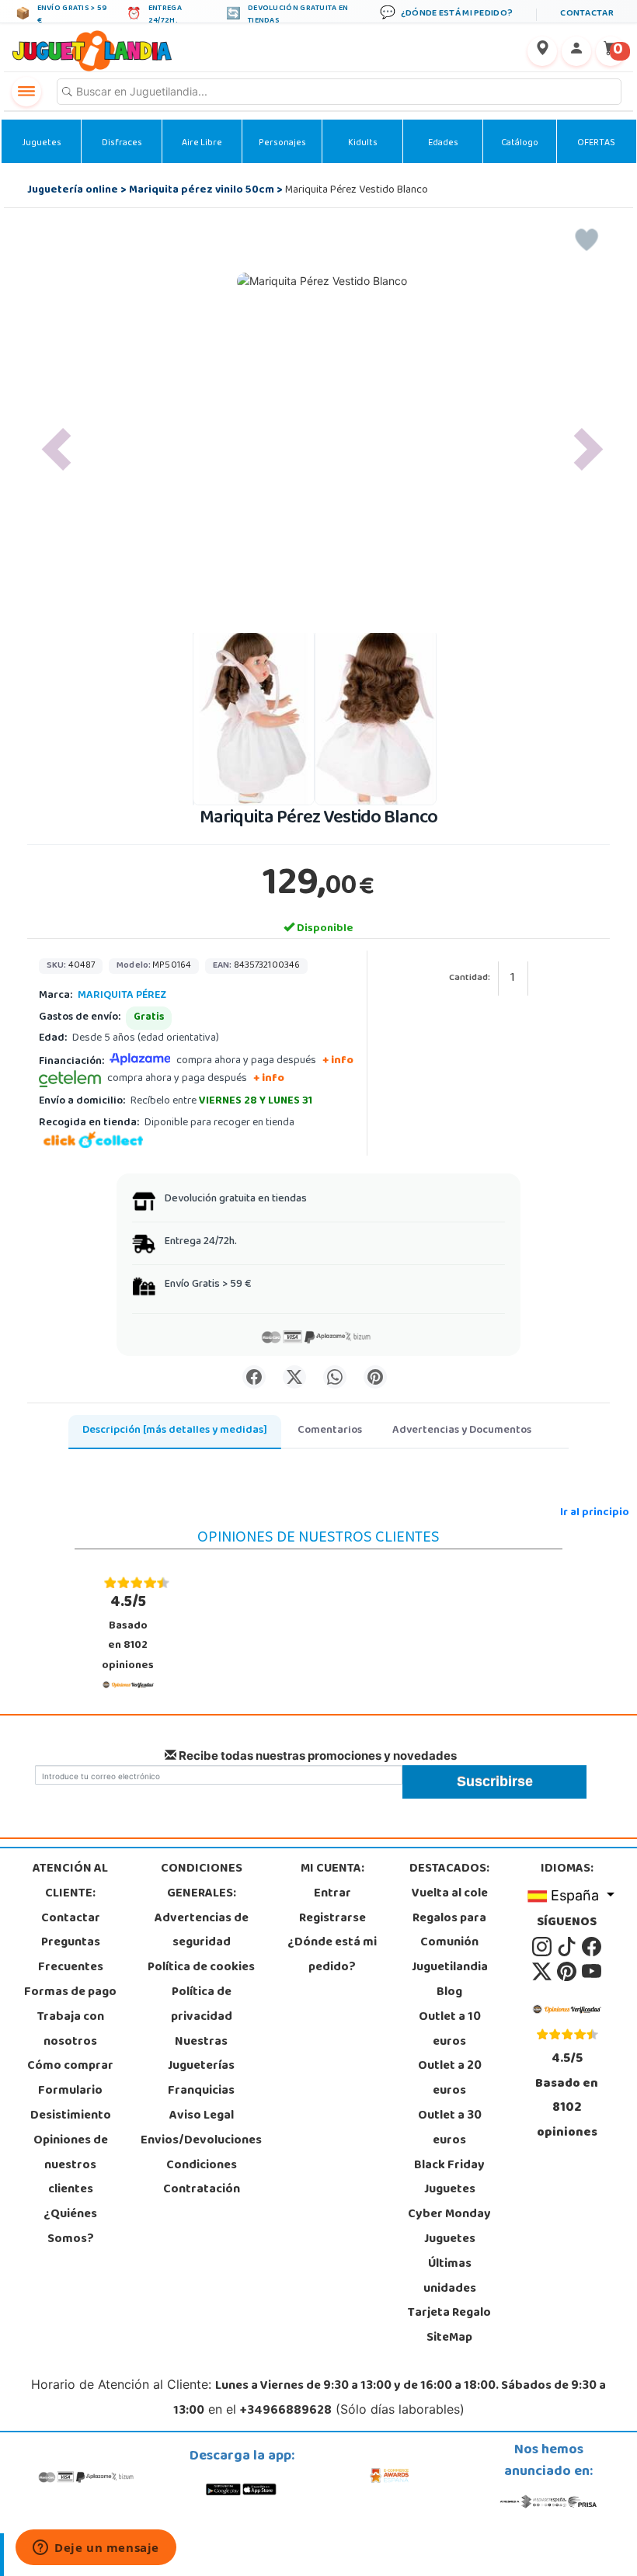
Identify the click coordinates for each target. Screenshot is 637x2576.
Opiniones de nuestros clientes (71, 2166)
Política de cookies (201, 1968)
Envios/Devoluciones (201, 2141)
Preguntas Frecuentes (71, 1955)
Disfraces (122, 144)
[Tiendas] (542, 51)
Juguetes (42, 144)
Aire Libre (202, 144)
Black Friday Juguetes (449, 2178)
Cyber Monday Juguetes (449, 2227)
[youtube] (592, 1972)
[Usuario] (576, 51)
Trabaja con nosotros (71, 2030)
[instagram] (543, 1948)
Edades (443, 144)
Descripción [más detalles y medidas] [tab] (175, 1431)
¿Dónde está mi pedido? (332, 1955)
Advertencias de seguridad (202, 1931)
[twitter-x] (543, 1972)
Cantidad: (470, 979)
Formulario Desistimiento (71, 2104)
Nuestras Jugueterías (201, 2055)
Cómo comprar (70, 2067)
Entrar (332, 1894)
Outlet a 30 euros (450, 2129)
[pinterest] (568, 1972)
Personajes (282, 144)
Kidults (363, 144)
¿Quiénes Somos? (70, 2227)
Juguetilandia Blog (450, 1980)
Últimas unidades (450, 2277)
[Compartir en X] (294, 1377)
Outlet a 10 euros (450, 2030)
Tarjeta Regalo (449, 2314)
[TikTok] (568, 1948)
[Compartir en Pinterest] (375, 1377)
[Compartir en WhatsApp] (335, 1377)
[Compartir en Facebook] (254, 1377)
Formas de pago (70, 1993)
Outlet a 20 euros (450, 2079)
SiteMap (449, 2338)
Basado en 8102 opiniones (128, 1632)
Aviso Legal (202, 2116)
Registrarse (332, 1919)
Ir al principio (595, 1513)
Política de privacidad (202, 2005)
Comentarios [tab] (330, 1431)
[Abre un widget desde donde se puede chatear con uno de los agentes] (96, 2549)
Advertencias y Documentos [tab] (462, 1431)
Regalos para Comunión (449, 1931)
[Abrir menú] (26, 92)
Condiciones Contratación (202, 2178)
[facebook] (592, 1948)
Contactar (71, 1919)
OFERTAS (596, 144)
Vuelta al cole (450, 1894)
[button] (56, 449)
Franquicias (201, 2091)
